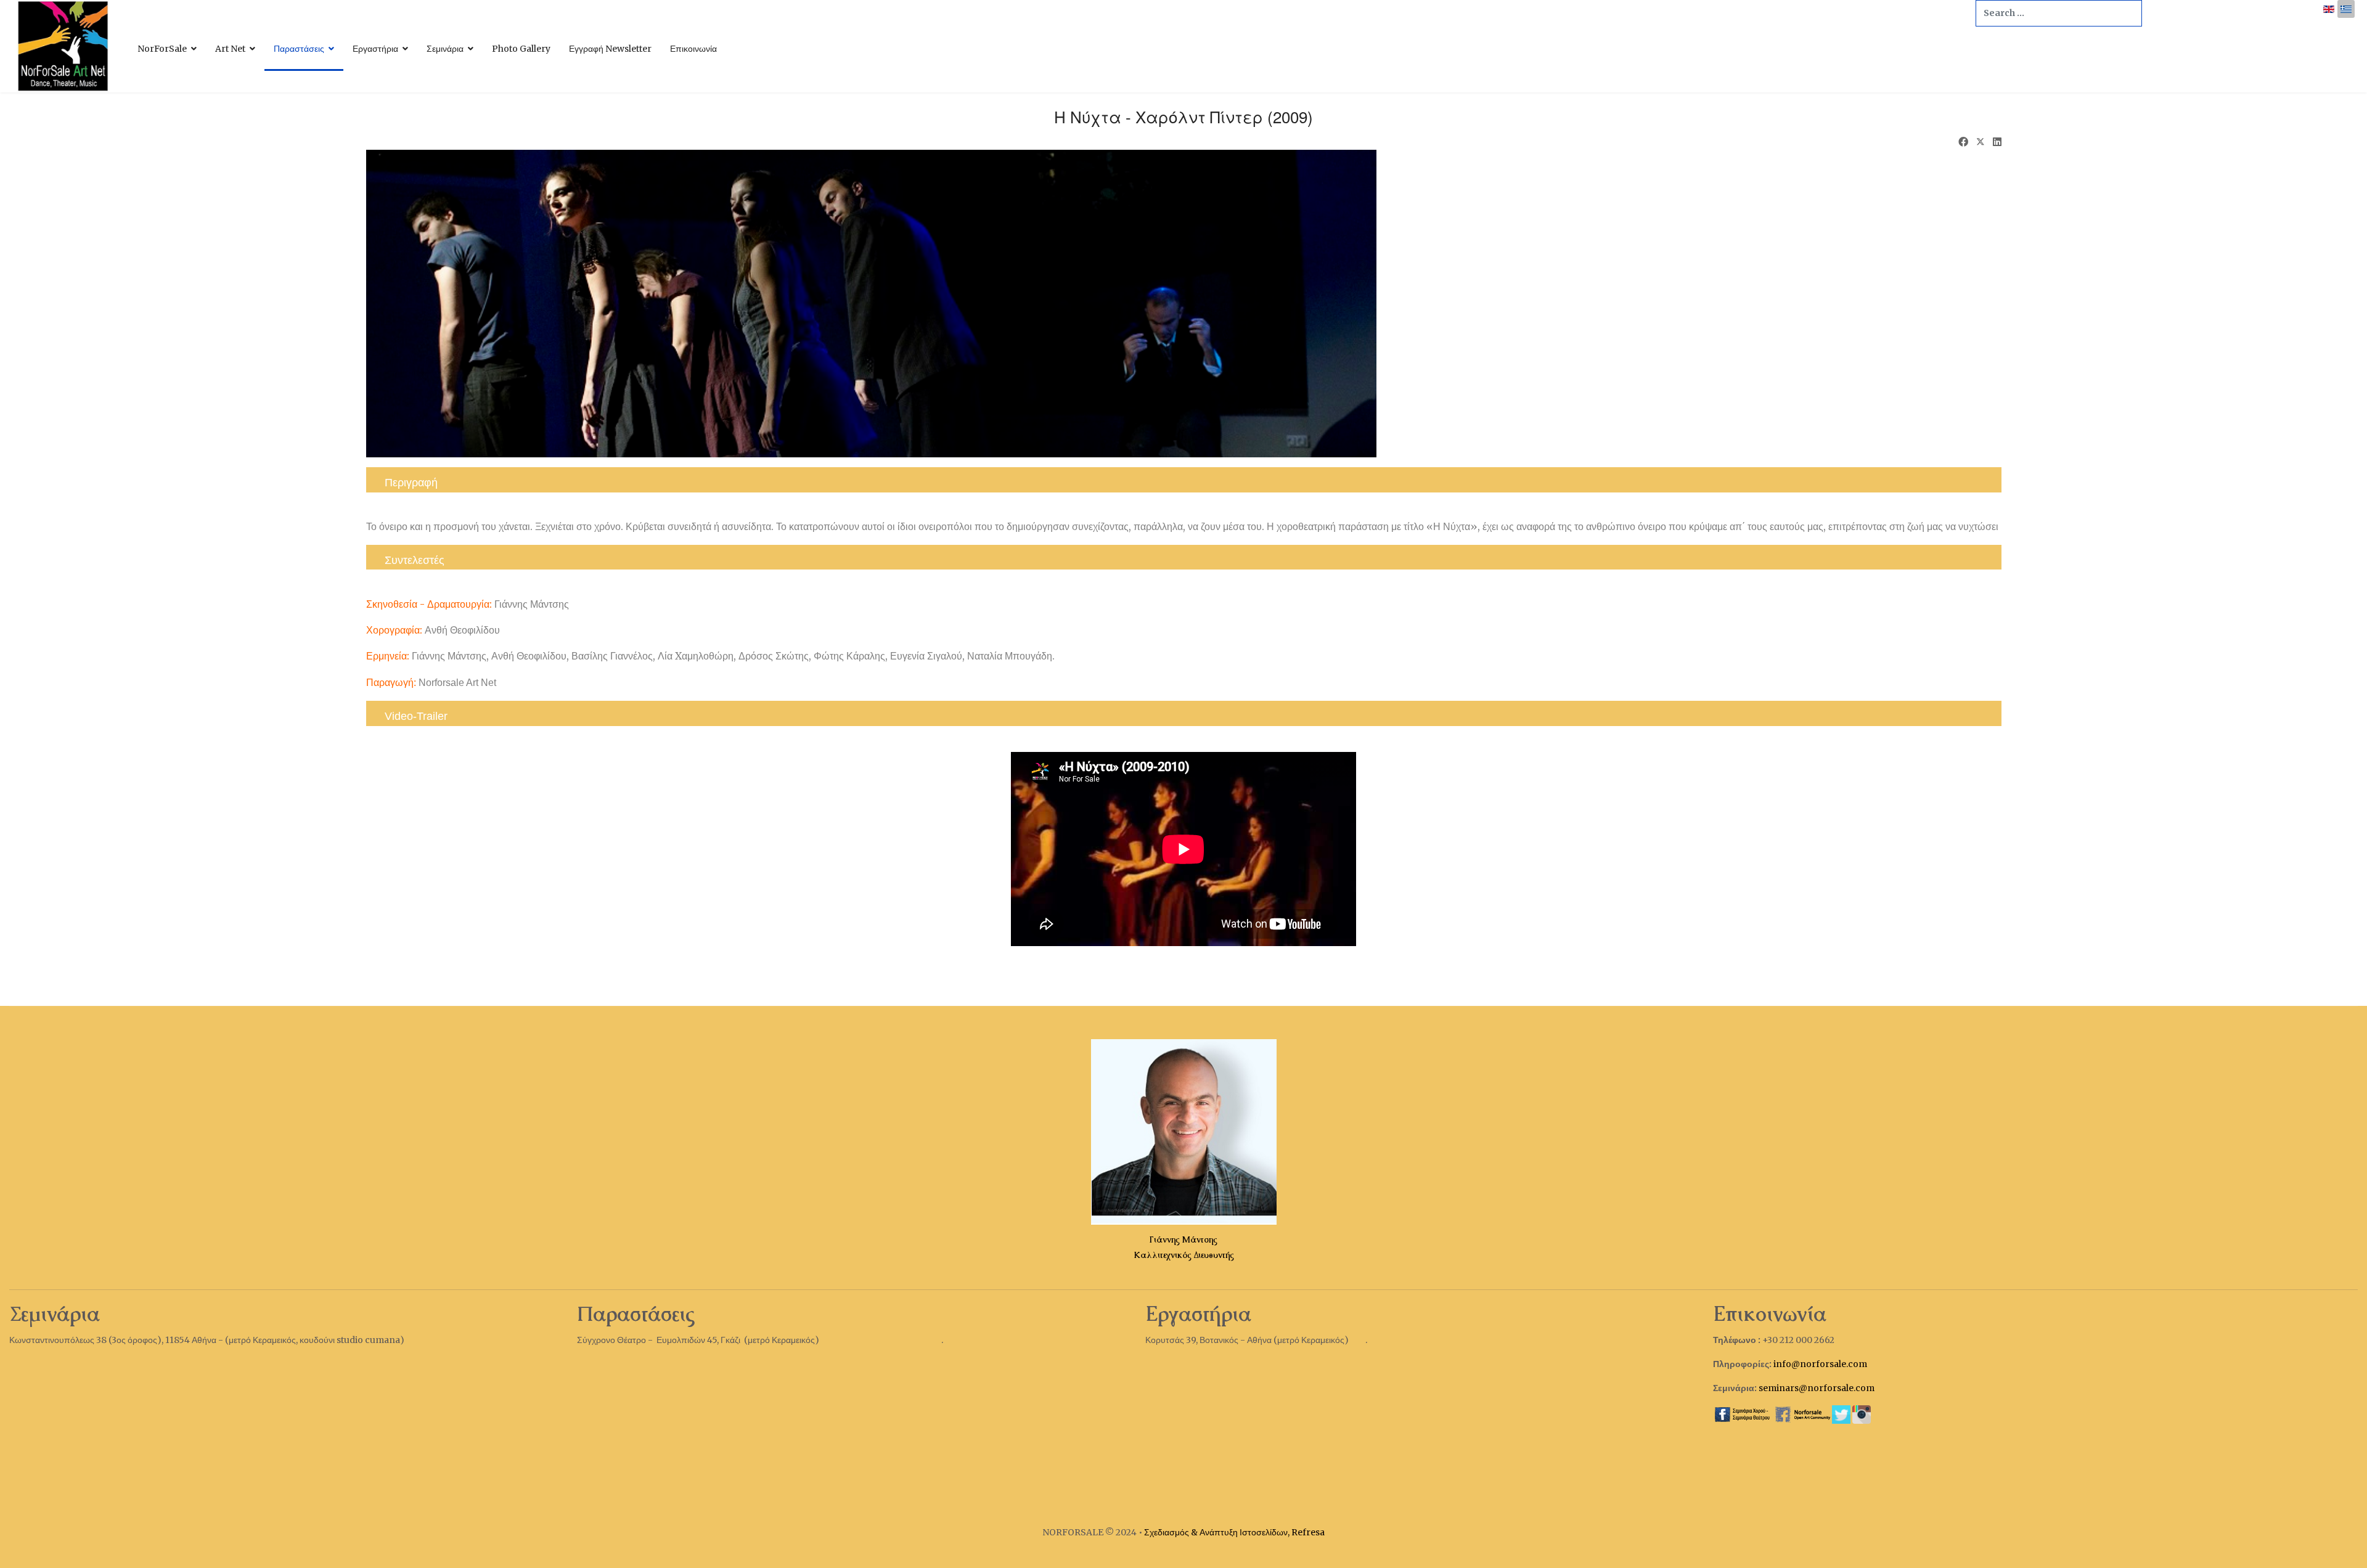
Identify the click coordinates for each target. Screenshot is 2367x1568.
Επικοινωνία (693, 49)
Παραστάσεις (299, 49)
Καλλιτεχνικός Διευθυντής (1184, 1255)
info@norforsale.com (1820, 1364)
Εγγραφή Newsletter (610, 49)
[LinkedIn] (1997, 142)
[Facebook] (1963, 142)
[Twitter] (1981, 143)
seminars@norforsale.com (1817, 1388)
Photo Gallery (521, 49)
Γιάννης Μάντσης (1183, 1239)
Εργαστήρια (375, 49)
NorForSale (162, 49)
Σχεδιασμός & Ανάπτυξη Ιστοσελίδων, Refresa (1233, 1532)
